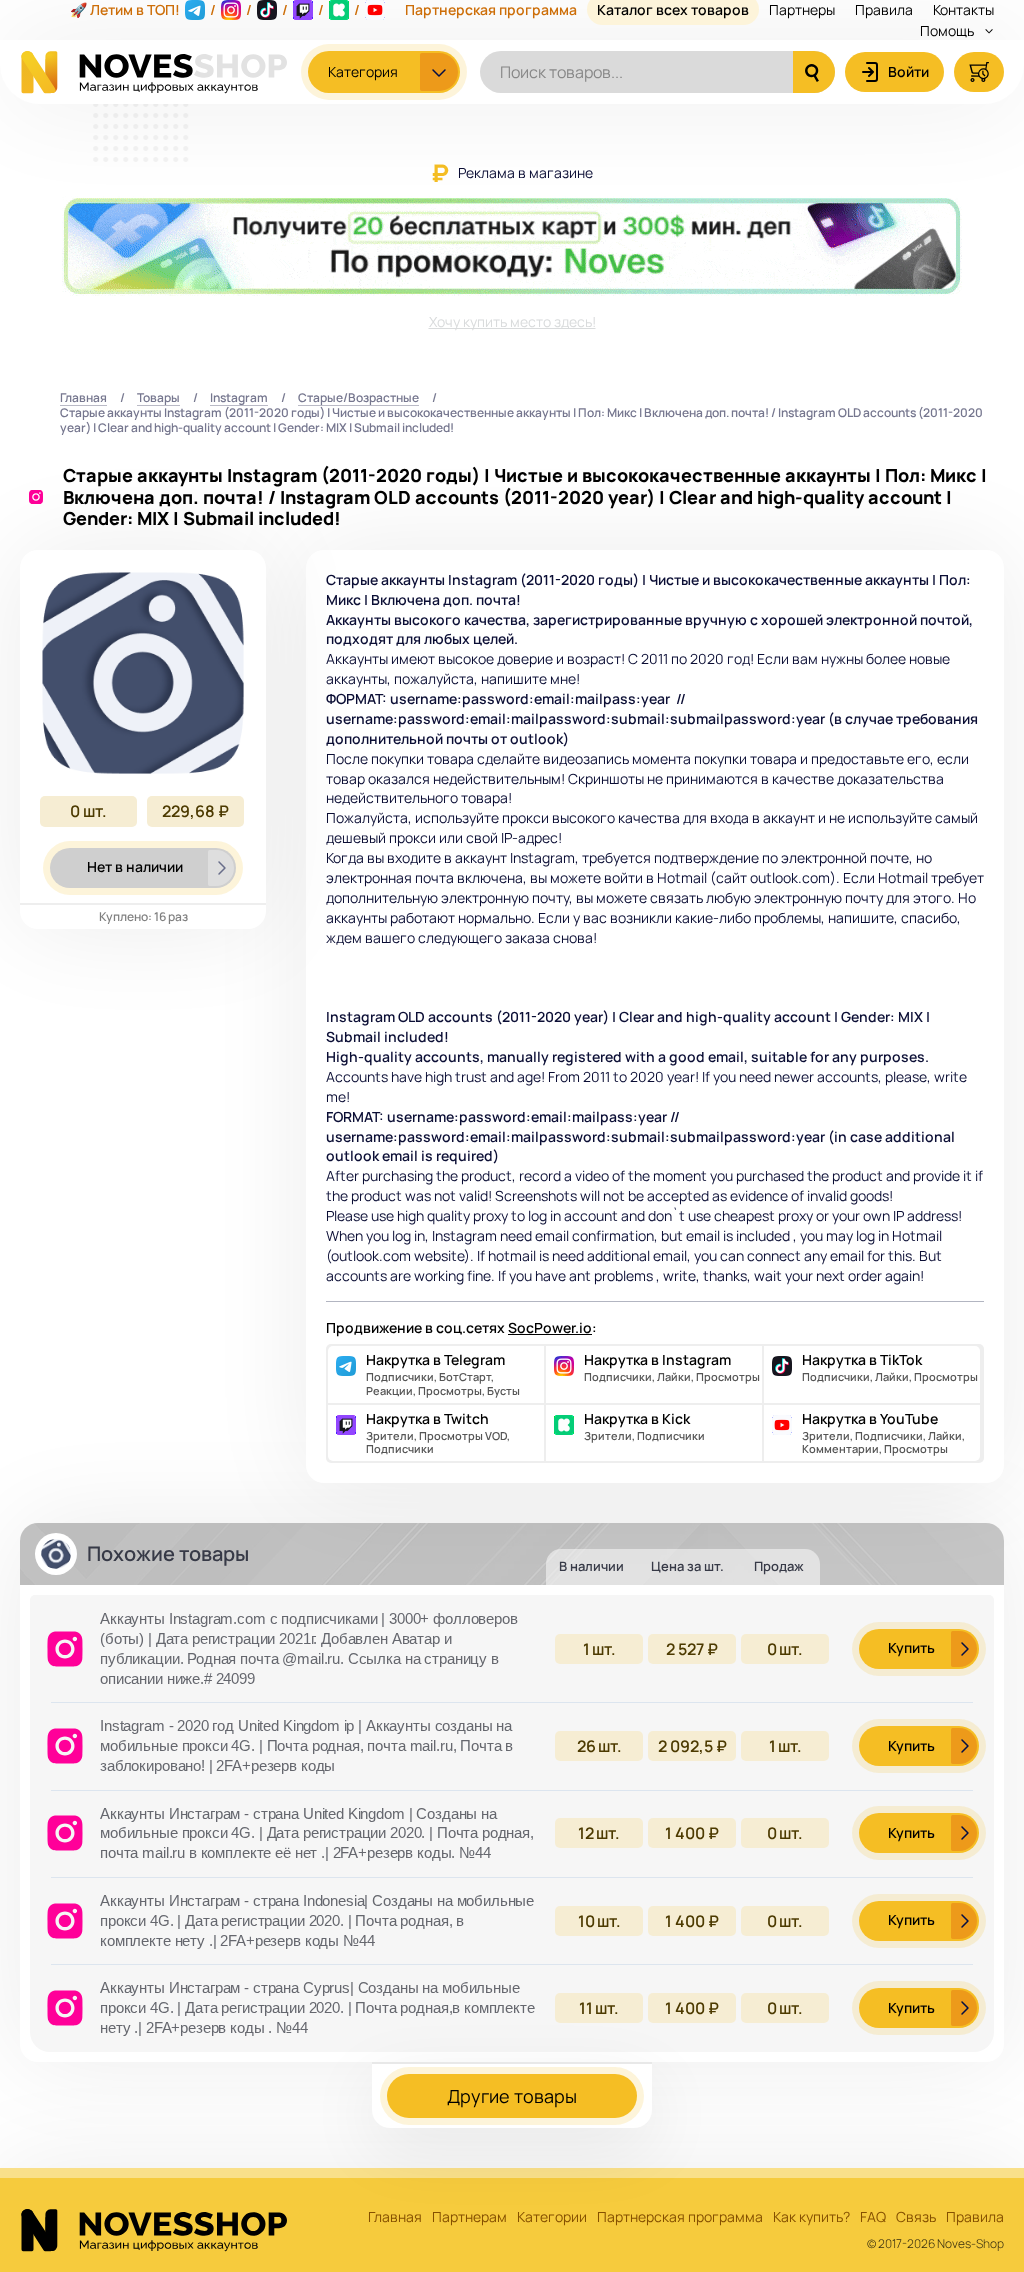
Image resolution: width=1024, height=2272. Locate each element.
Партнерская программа (680, 2217)
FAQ (873, 2217)
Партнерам (469, 2217)
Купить (911, 1647)
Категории (552, 2217)
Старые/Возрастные (358, 398)
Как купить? (811, 2217)
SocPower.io (550, 1327)
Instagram (239, 398)
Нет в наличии (135, 866)
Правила (975, 2217)
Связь (916, 2217)
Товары (158, 398)
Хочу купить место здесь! (512, 321)
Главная (83, 398)
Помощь (948, 30)
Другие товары (512, 2096)
